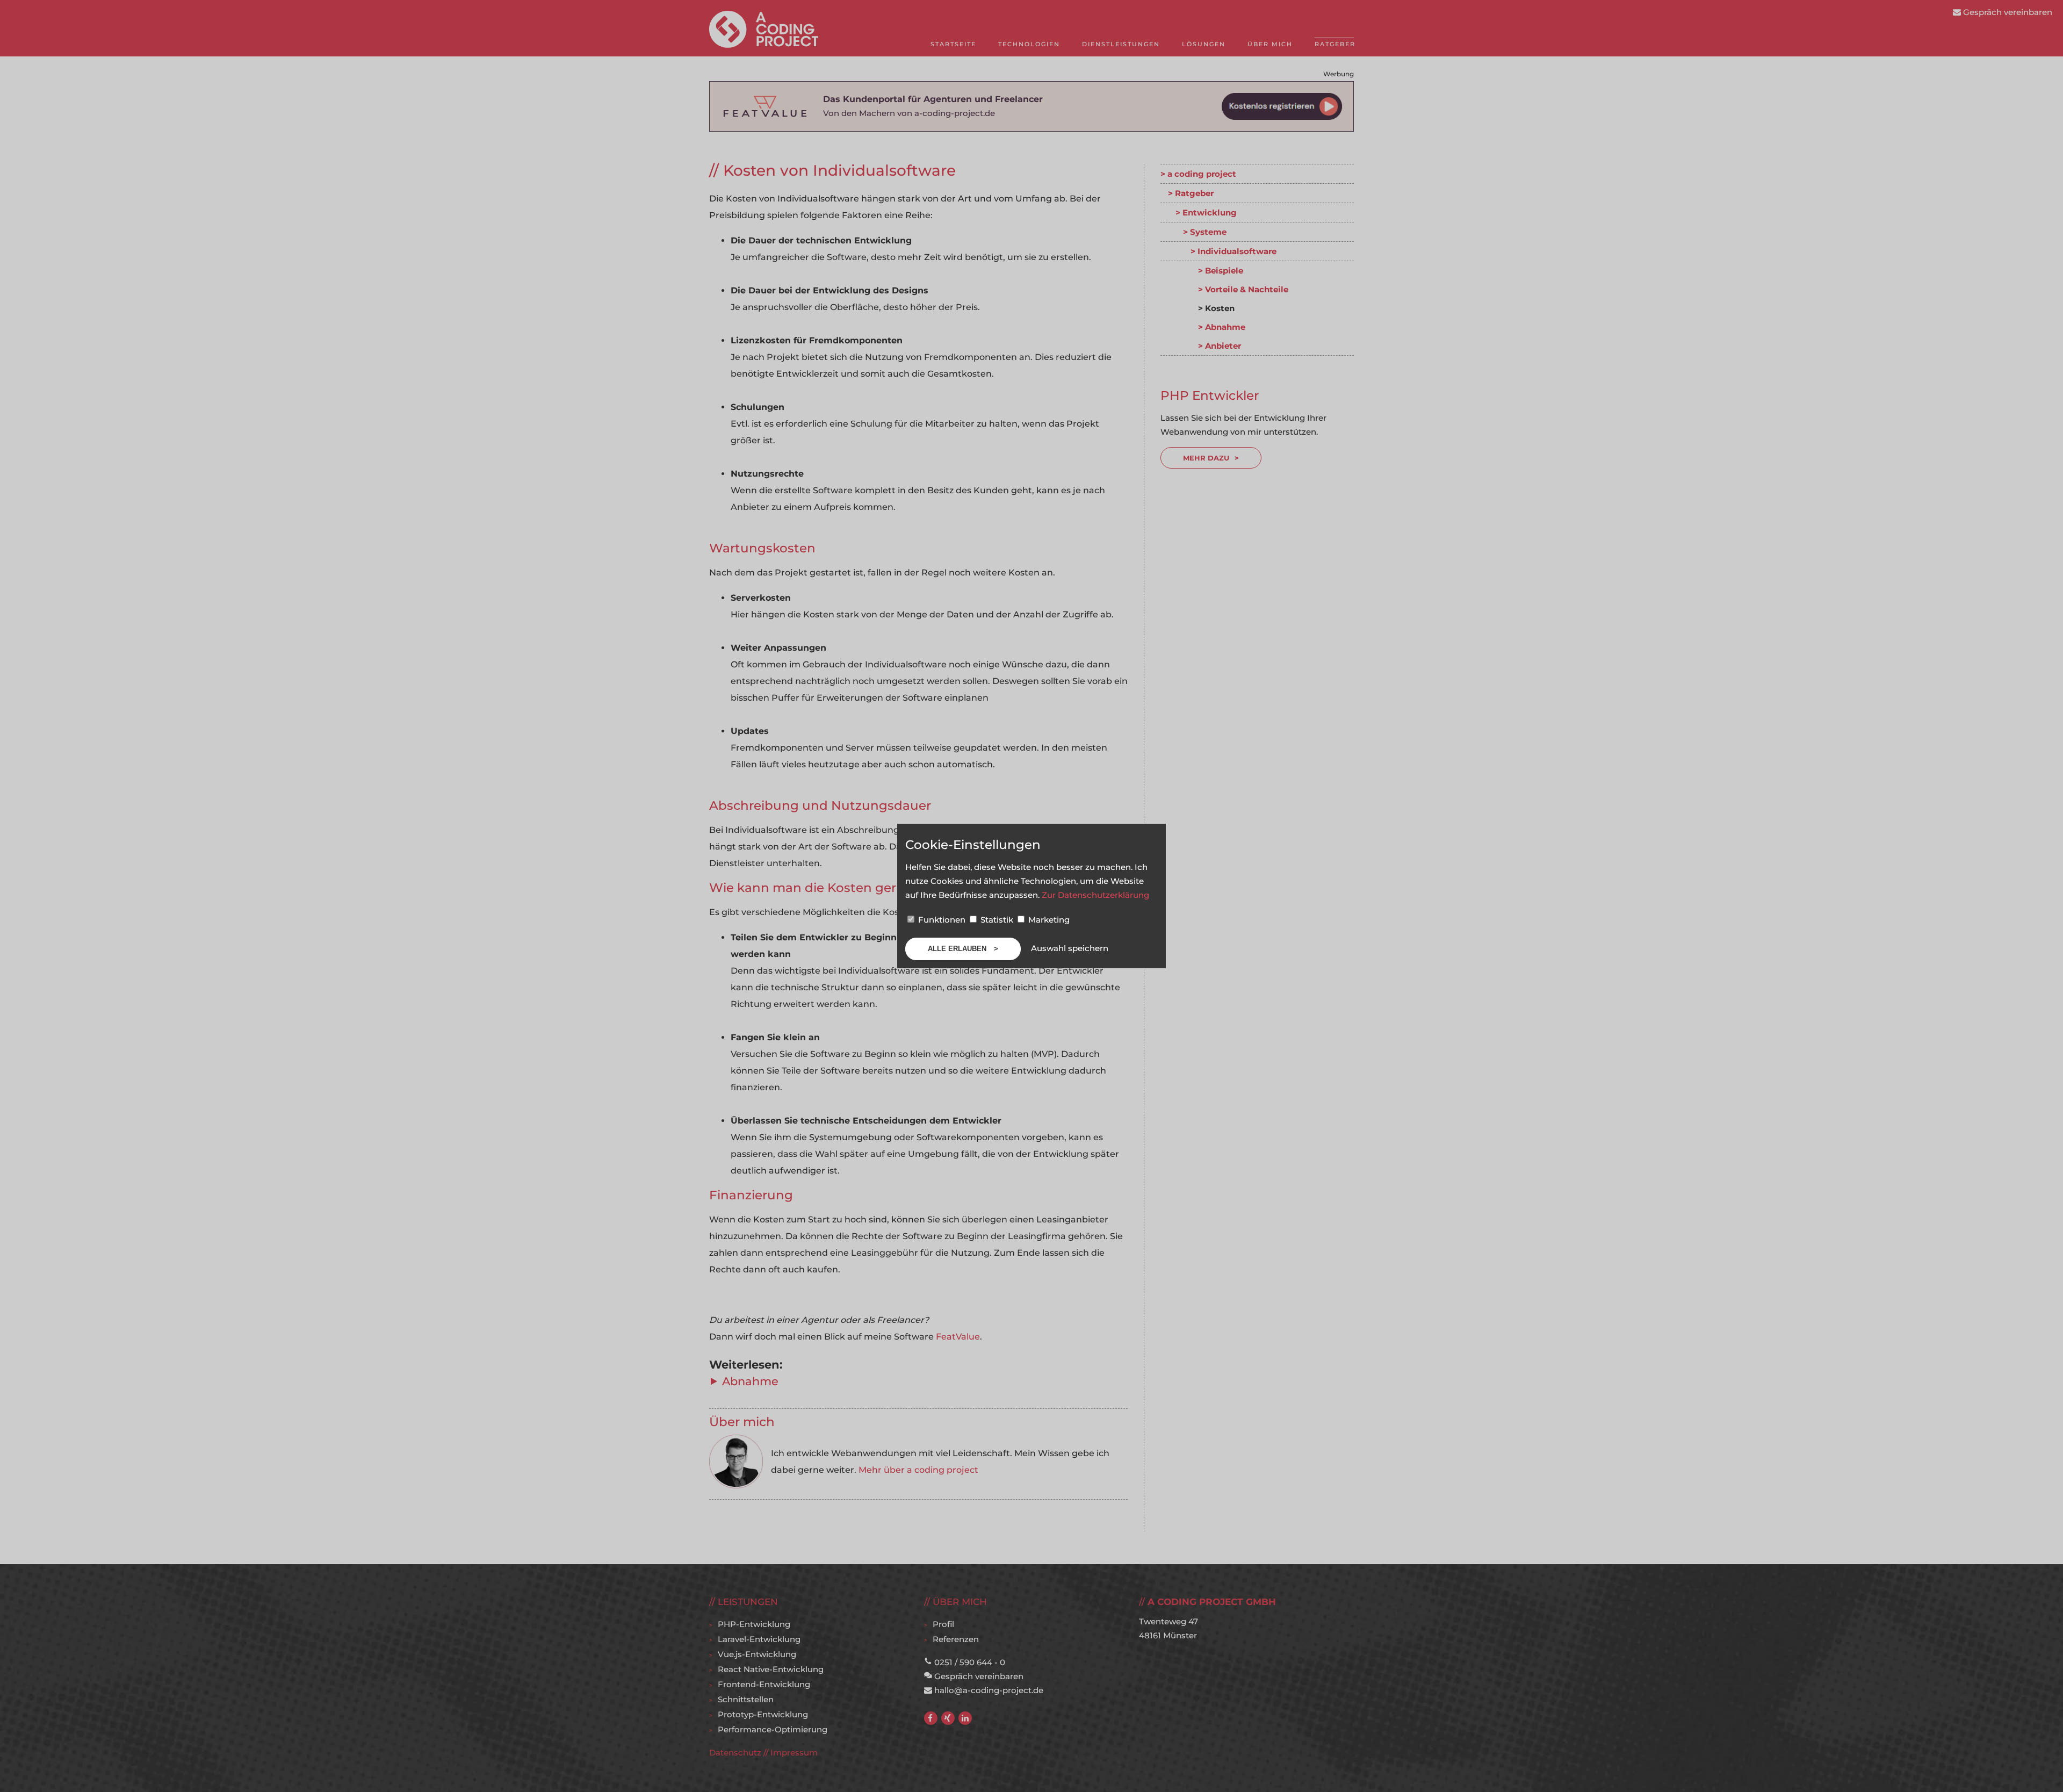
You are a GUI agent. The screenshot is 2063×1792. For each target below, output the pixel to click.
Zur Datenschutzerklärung (1095, 895)
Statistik (997, 920)
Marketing (1048, 920)
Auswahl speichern (1070, 948)
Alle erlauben (958, 949)
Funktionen (942, 920)
